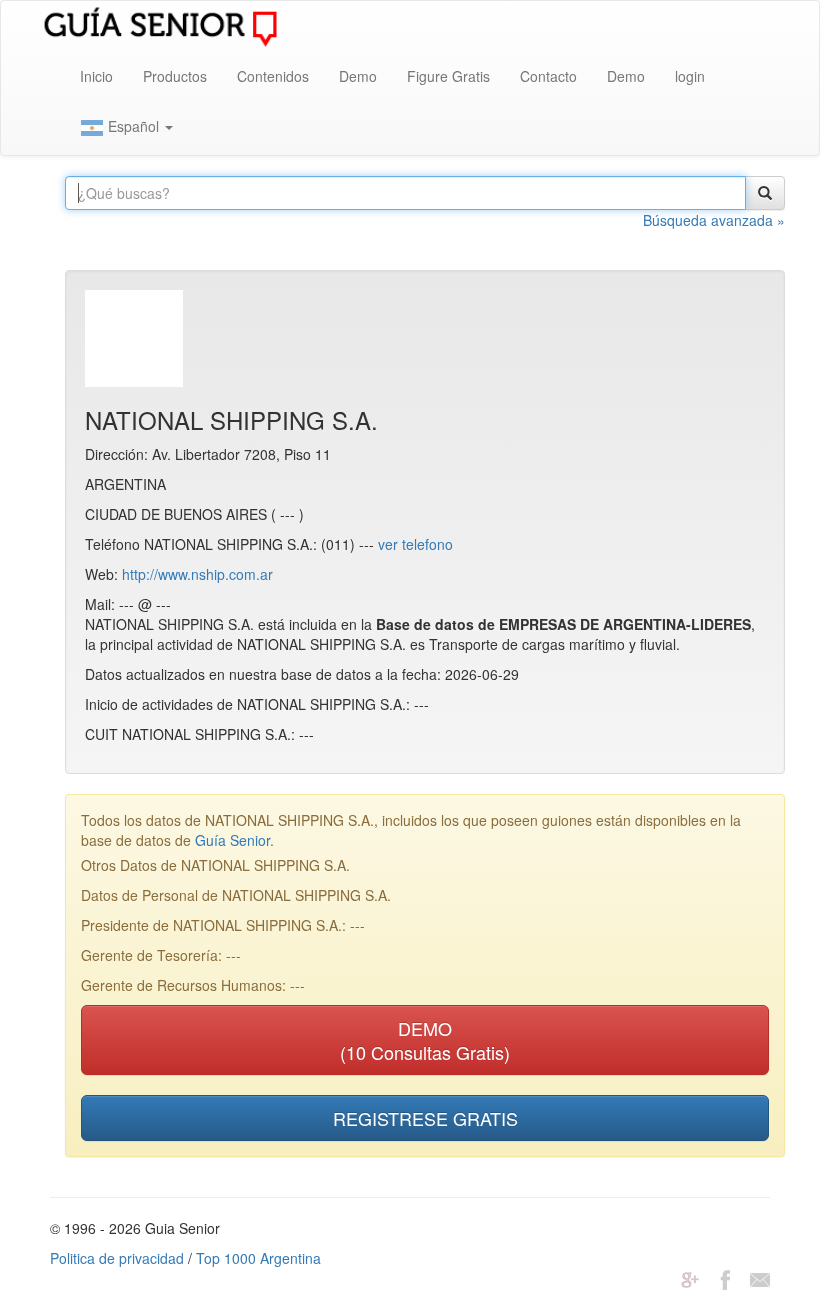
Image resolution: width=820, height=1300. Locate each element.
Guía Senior (232, 840)
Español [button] (133, 126)
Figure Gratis (448, 76)
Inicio (96, 76)
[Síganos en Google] (690, 1278)
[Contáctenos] (760, 1278)
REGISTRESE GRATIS (425, 1118)
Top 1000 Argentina (258, 1258)
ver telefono (415, 544)
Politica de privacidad (117, 1258)
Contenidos (273, 76)
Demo (358, 76)
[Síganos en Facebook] (725, 1278)
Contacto (548, 76)
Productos (175, 76)
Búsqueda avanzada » (714, 220)
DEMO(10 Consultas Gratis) (425, 1040)
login (690, 76)
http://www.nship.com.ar (197, 574)
